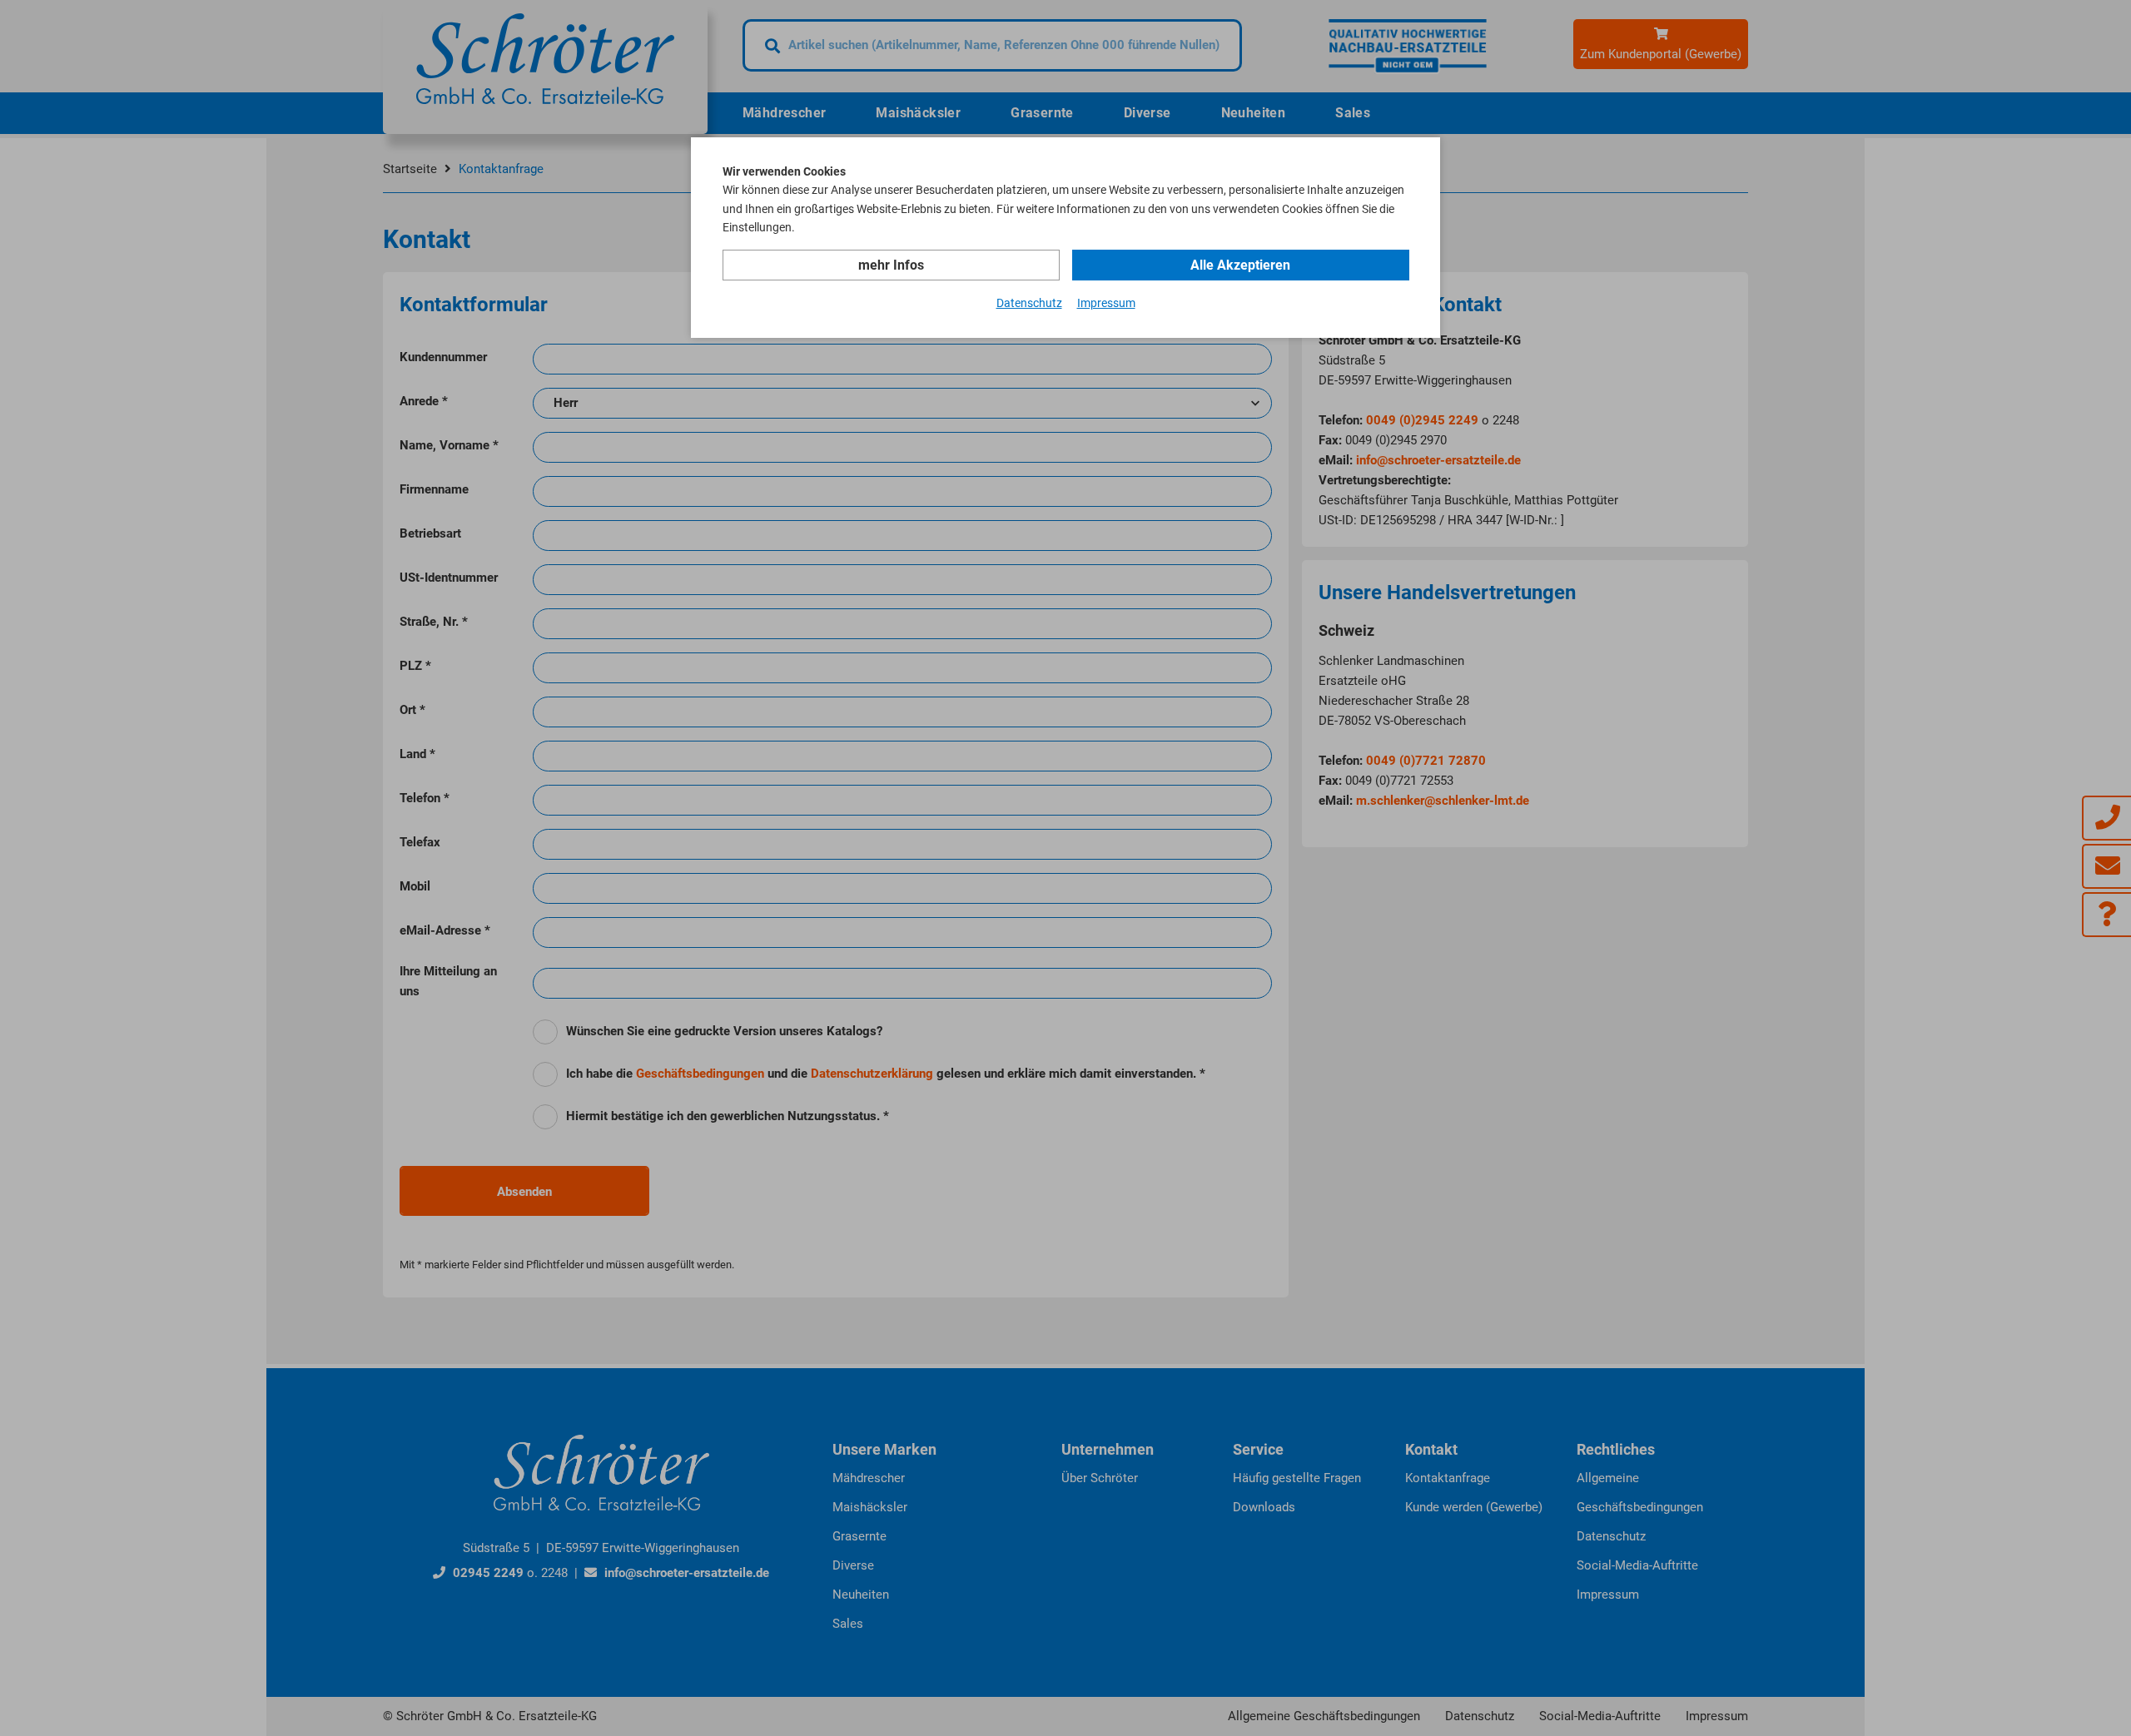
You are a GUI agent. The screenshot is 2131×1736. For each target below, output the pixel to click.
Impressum (1106, 303)
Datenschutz (1029, 303)
